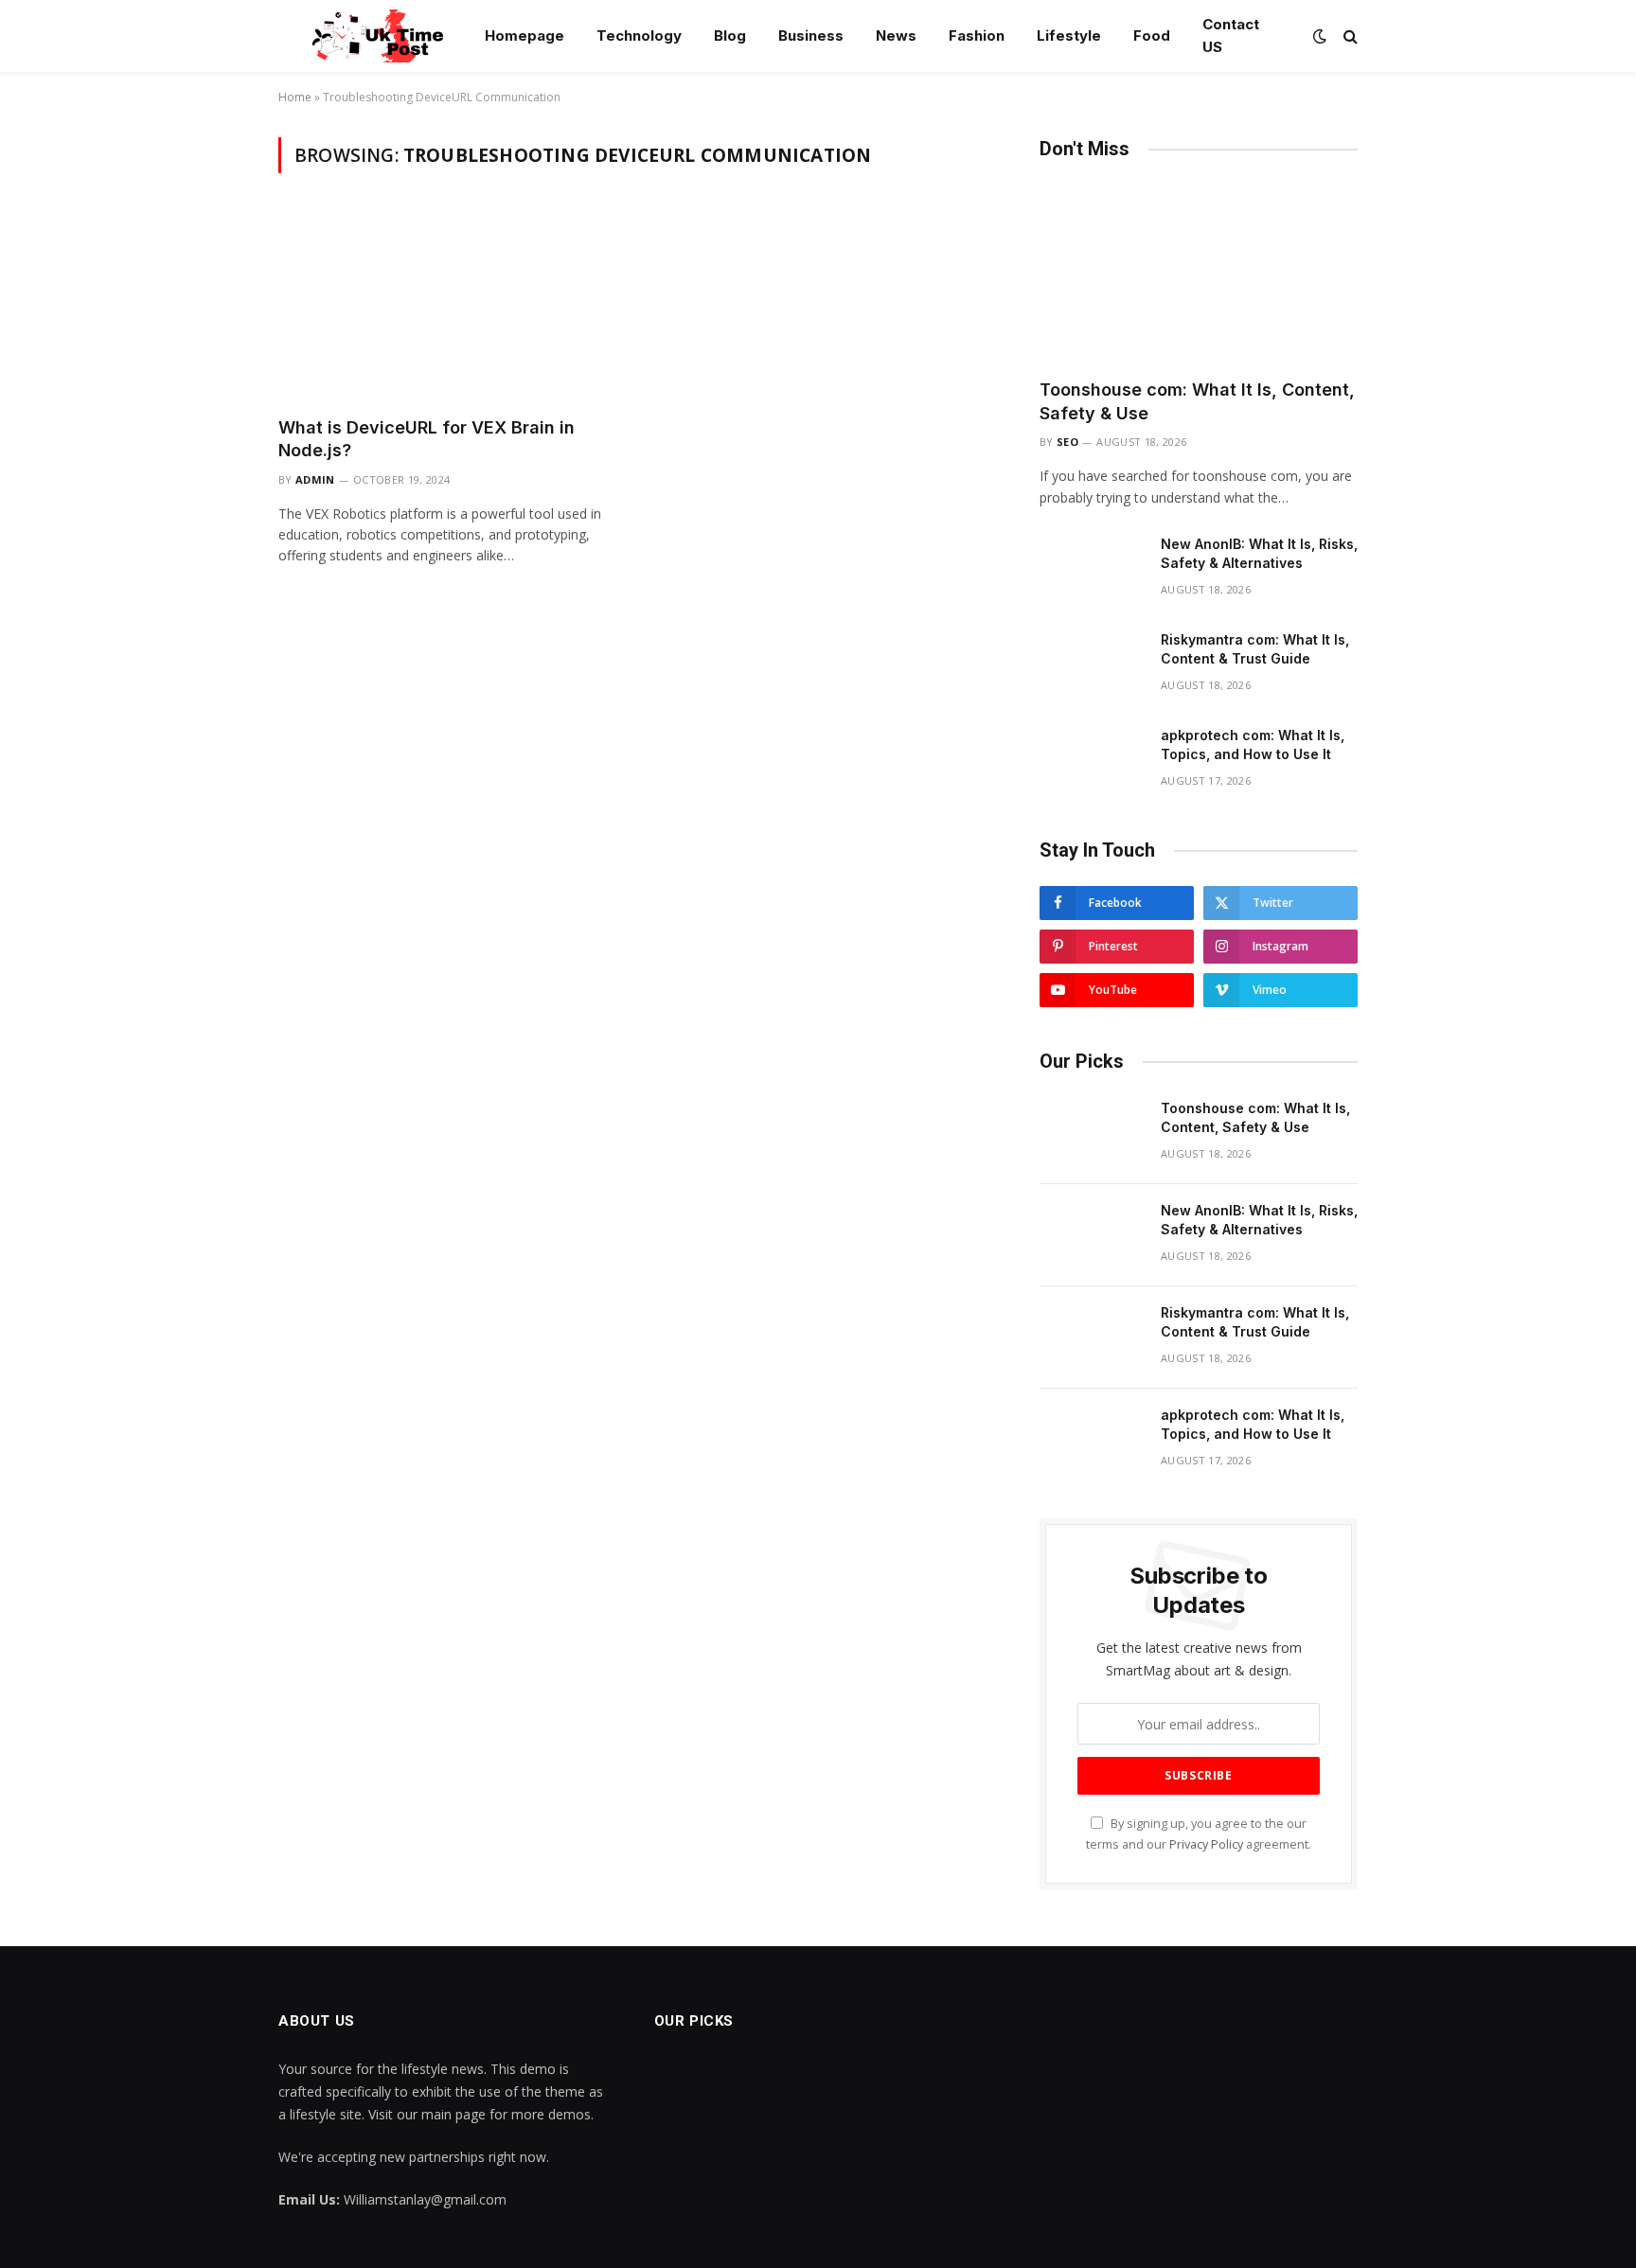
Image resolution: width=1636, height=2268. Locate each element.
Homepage (525, 35)
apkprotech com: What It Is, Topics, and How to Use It (1253, 744)
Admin (315, 479)
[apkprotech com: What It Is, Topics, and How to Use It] (1092, 760)
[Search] (1349, 36)
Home (295, 97)
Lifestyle (1069, 35)
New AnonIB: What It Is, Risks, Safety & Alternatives (1259, 553)
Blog (730, 35)
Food (1152, 35)
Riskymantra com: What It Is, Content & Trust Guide (1255, 649)
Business (811, 35)
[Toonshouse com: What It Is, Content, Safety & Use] (1199, 274)
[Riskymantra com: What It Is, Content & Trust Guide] (1092, 664)
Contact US (1231, 35)
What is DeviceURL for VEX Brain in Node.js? (427, 439)
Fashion (977, 35)
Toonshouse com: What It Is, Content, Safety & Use (1197, 401)
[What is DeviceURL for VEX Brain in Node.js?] (447, 306)
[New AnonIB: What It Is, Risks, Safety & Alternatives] (1092, 569)
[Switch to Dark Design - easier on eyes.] (1320, 36)
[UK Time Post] (367, 36)
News (896, 35)
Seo (1067, 442)
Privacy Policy (1206, 1844)
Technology (639, 35)
